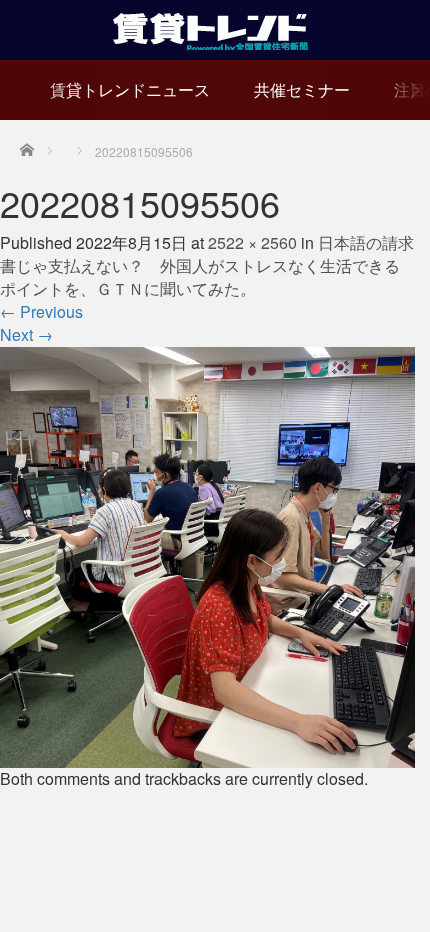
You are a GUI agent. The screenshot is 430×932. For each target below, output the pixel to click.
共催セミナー (302, 89)
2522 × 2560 (252, 242)
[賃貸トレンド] (215, 27)
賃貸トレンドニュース (130, 89)
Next (26, 334)
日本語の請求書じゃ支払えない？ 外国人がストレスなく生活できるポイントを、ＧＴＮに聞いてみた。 (207, 265)
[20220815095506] (207, 555)
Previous (41, 311)
